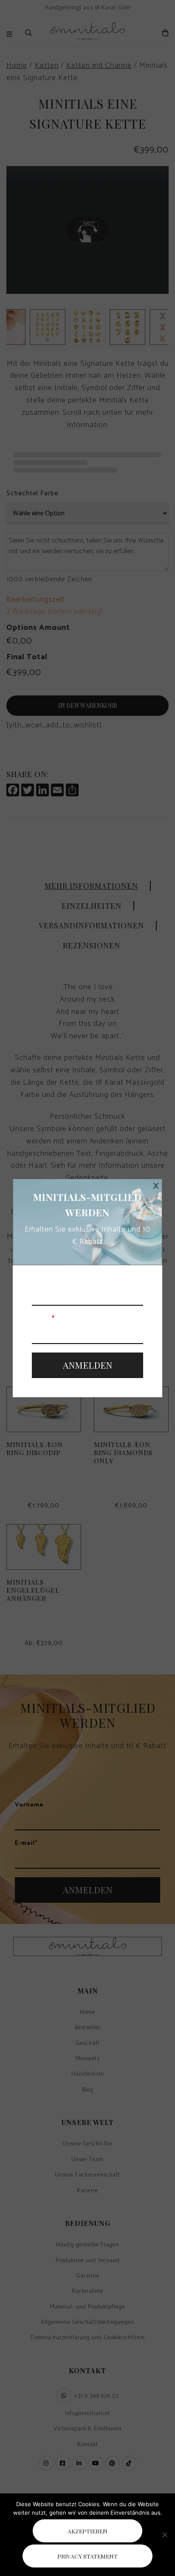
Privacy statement (87, 2556)
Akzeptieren (87, 2531)
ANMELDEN (87, 1365)
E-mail (43, 1319)
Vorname (46, 1281)
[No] (164, 2535)
